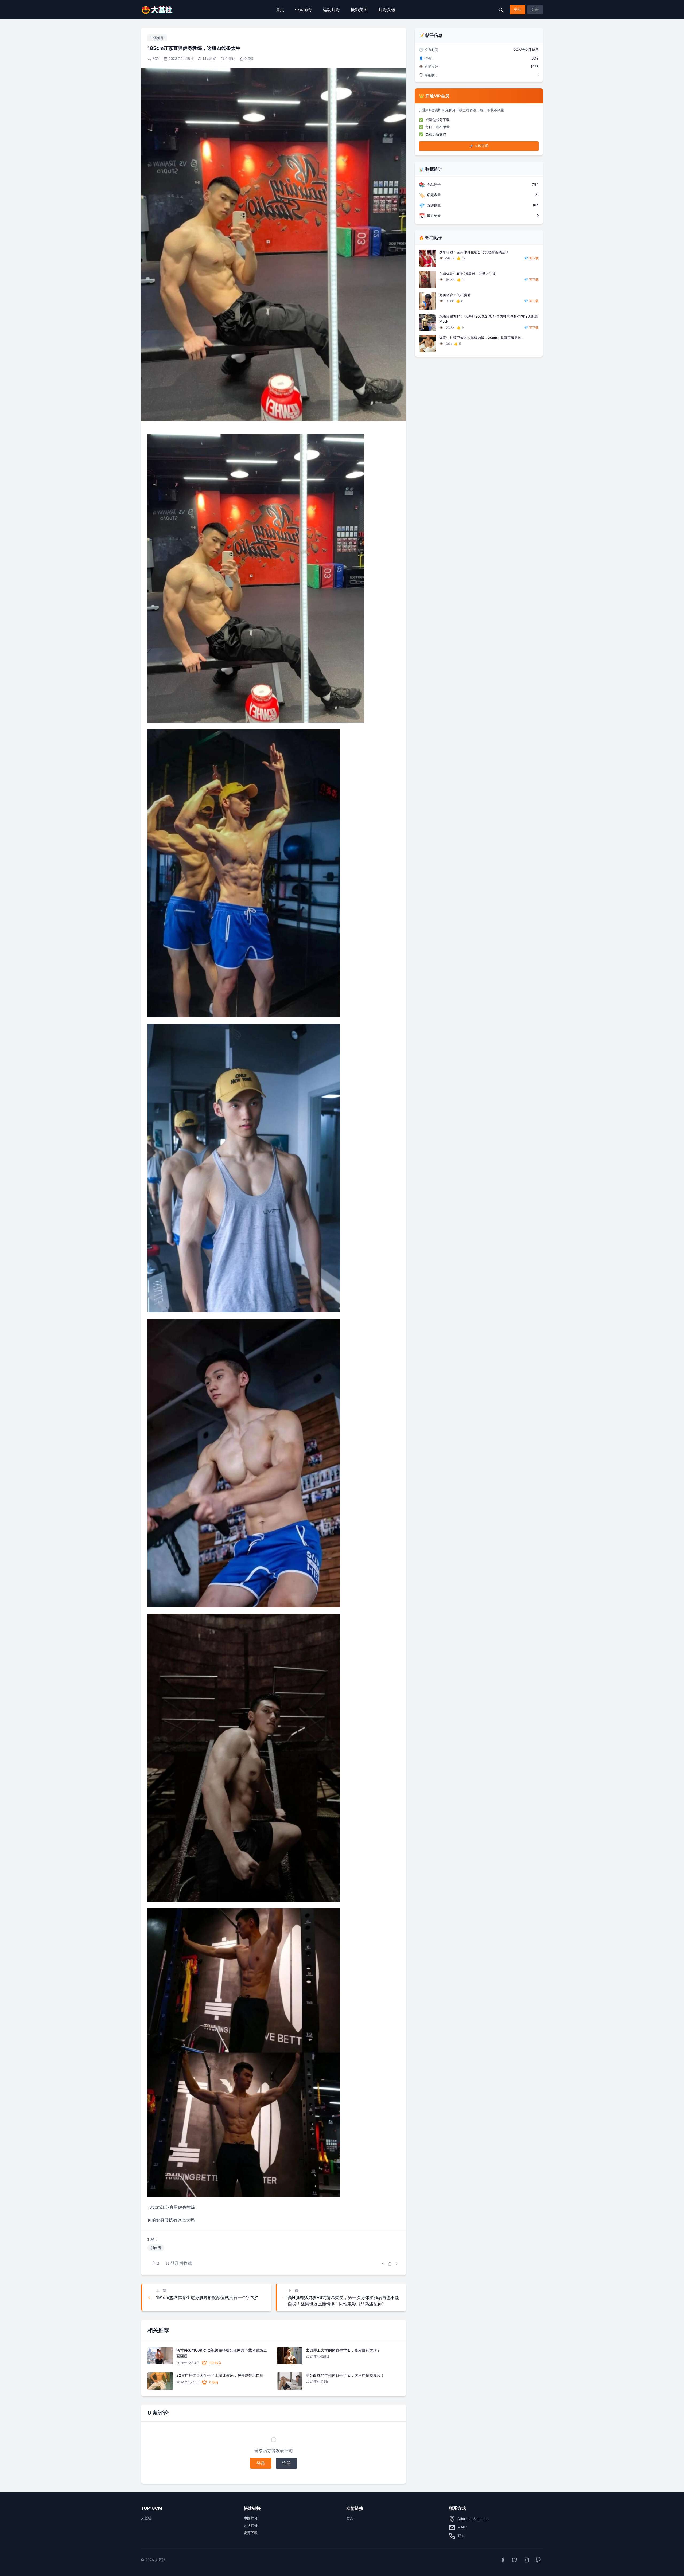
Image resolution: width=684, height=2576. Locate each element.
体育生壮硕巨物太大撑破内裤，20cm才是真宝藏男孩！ (482, 338)
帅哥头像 (387, 10)
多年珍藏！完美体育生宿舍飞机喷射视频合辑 (474, 252)
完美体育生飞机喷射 (455, 295)
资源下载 (251, 2533)
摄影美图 (359, 10)
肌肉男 (156, 2248)
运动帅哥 (331, 10)
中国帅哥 (304, 10)
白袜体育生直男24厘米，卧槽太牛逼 (468, 274)
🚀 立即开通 (479, 146)
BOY (156, 58)
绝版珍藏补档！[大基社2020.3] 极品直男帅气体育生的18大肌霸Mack (489, 319)
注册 (535, 9)
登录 (518, 9)
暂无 (350, 2518)
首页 (280, 10)
